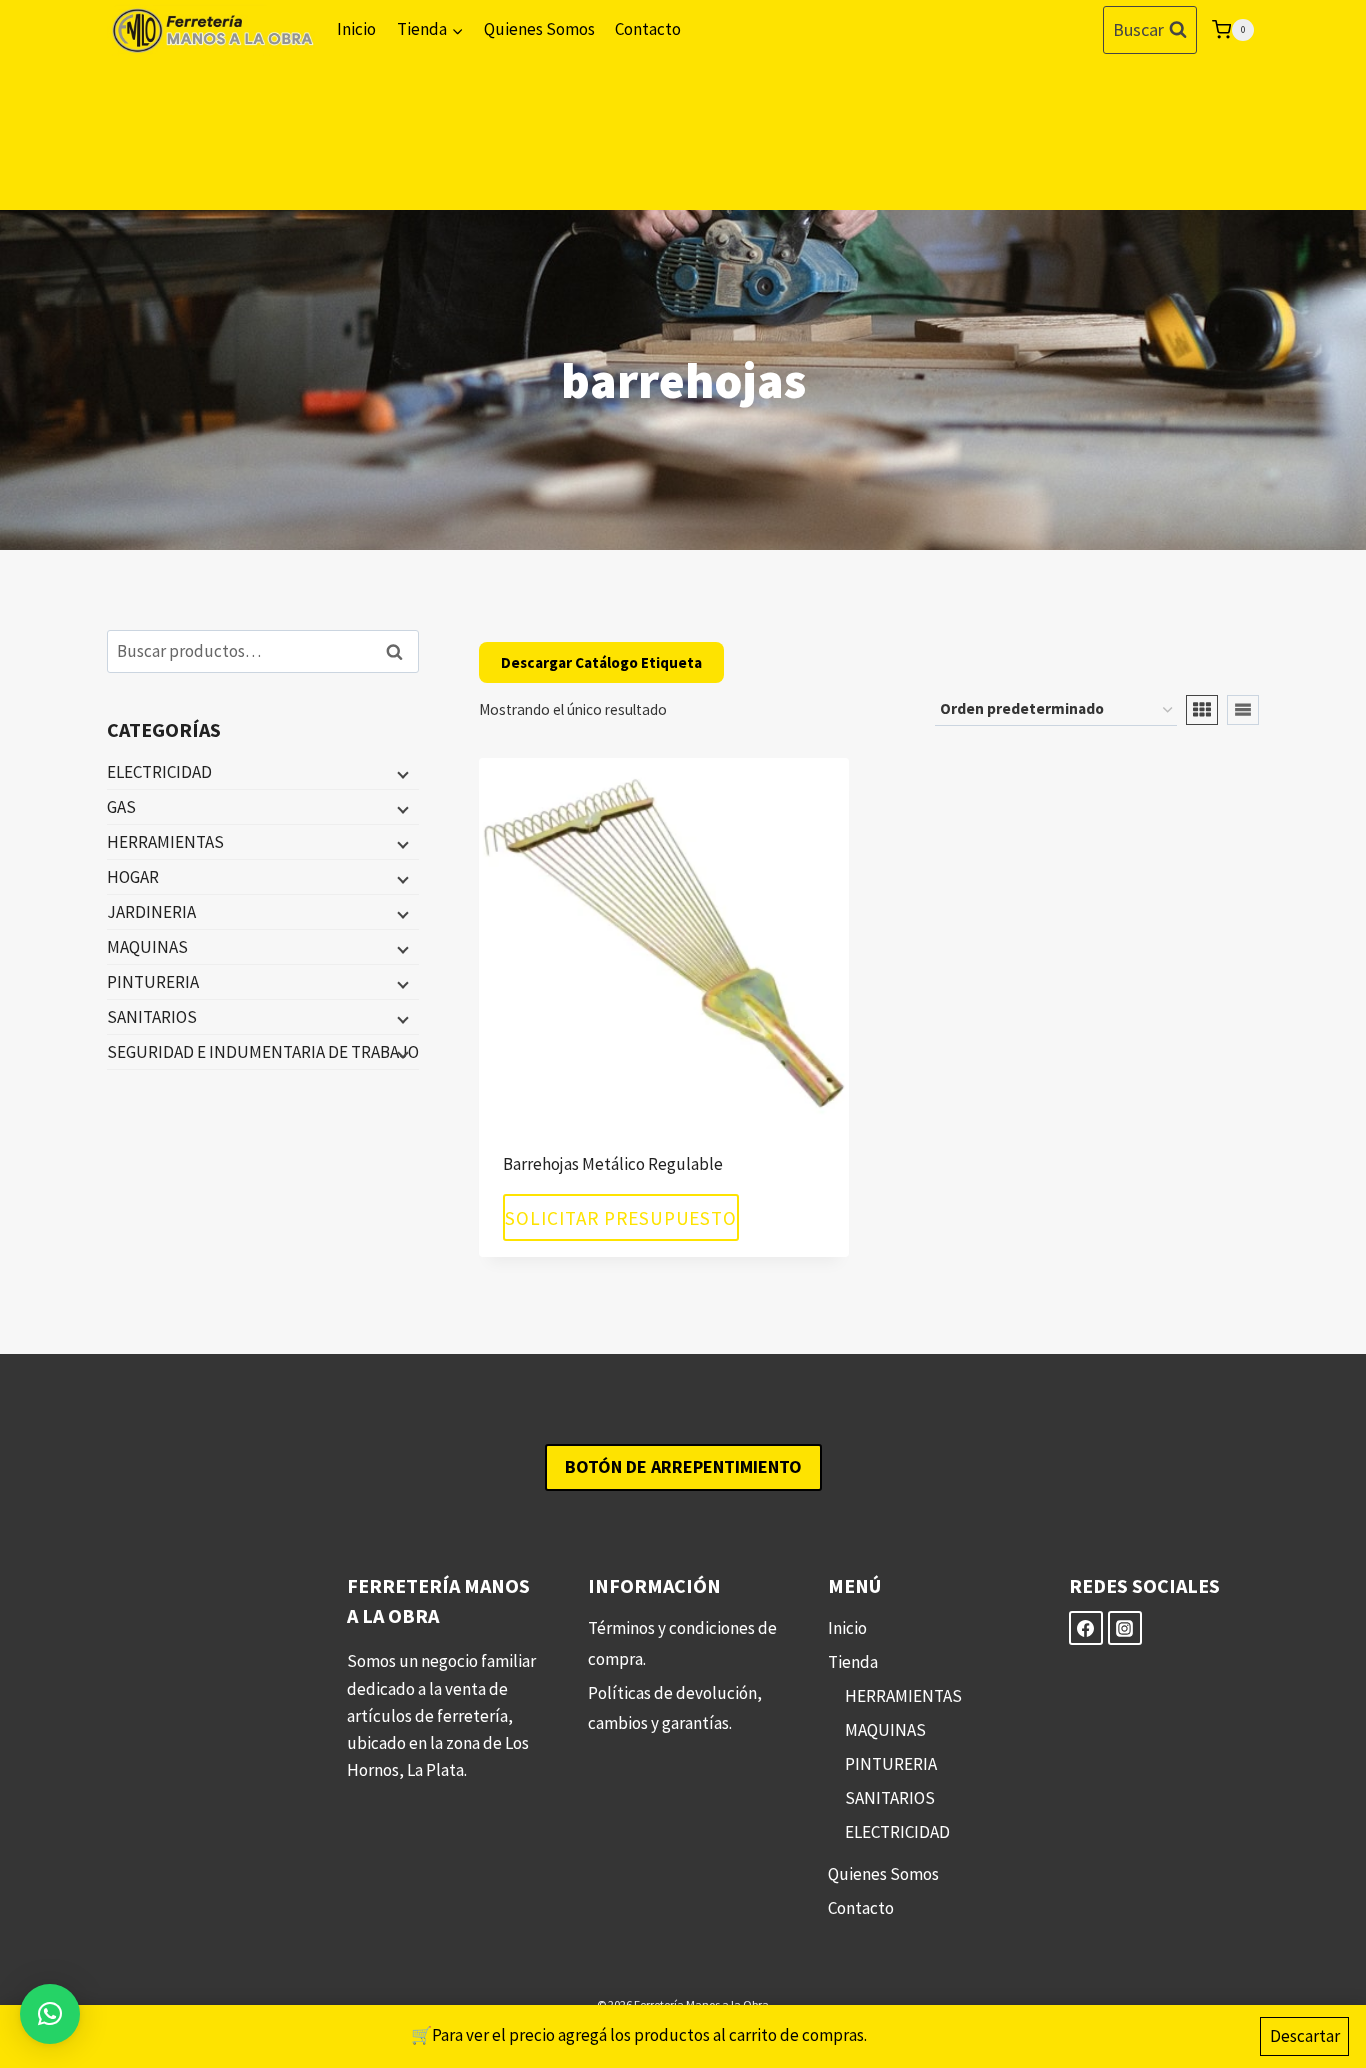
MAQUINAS (147, 947)
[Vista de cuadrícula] (1202, 710)
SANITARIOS (152, 1017)
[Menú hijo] (401, 773)
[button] (50, 2014)
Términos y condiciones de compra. (682, 1643)
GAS (121, 807)
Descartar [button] (1305, 2036)
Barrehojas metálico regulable (613, 1164)
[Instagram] (1125, 1628)
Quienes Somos (539, 29)
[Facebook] (1086, 1628)
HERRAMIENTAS (165, 842)
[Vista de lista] (1243, 710)
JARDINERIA (151, 912)
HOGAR (133, 877)
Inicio (356, 29)
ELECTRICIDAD (159, 772)
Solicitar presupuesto (621, 1217)
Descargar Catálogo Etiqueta (601, 662)
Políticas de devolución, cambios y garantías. (675, 1708)
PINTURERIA (153, 982)
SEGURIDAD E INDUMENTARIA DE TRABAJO (263, 1052)
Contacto (648, 29)
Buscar (400, 651)
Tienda (853, 1662)
